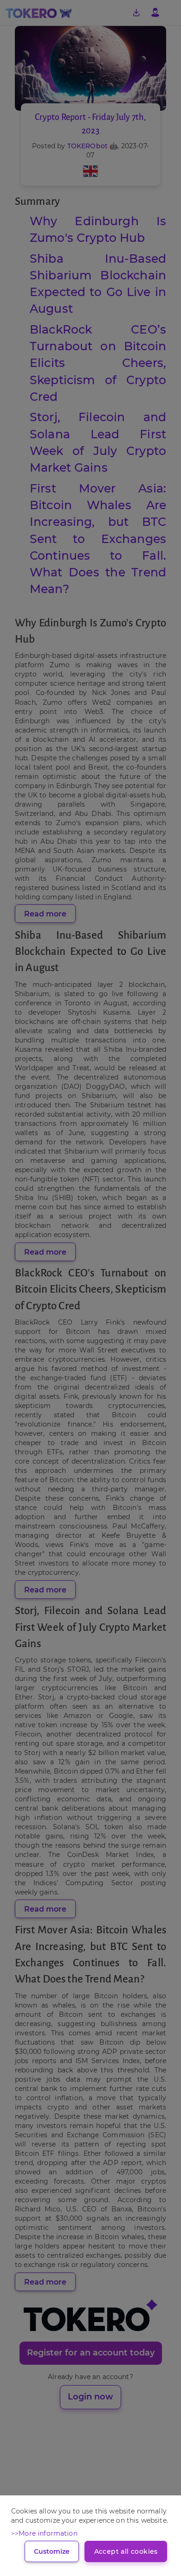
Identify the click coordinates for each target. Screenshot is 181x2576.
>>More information (44, 2533)
